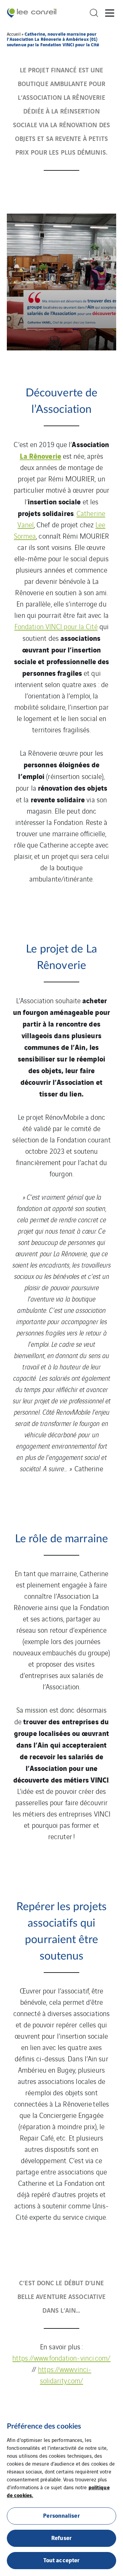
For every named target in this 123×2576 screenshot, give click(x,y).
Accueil (14, 34)
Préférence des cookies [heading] (44, 2426)
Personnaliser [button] (61, 2515)
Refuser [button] (61, 2537)
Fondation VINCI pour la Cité (56, 626)
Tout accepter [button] (61, 2560)
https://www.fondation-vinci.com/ (61, 2358)
